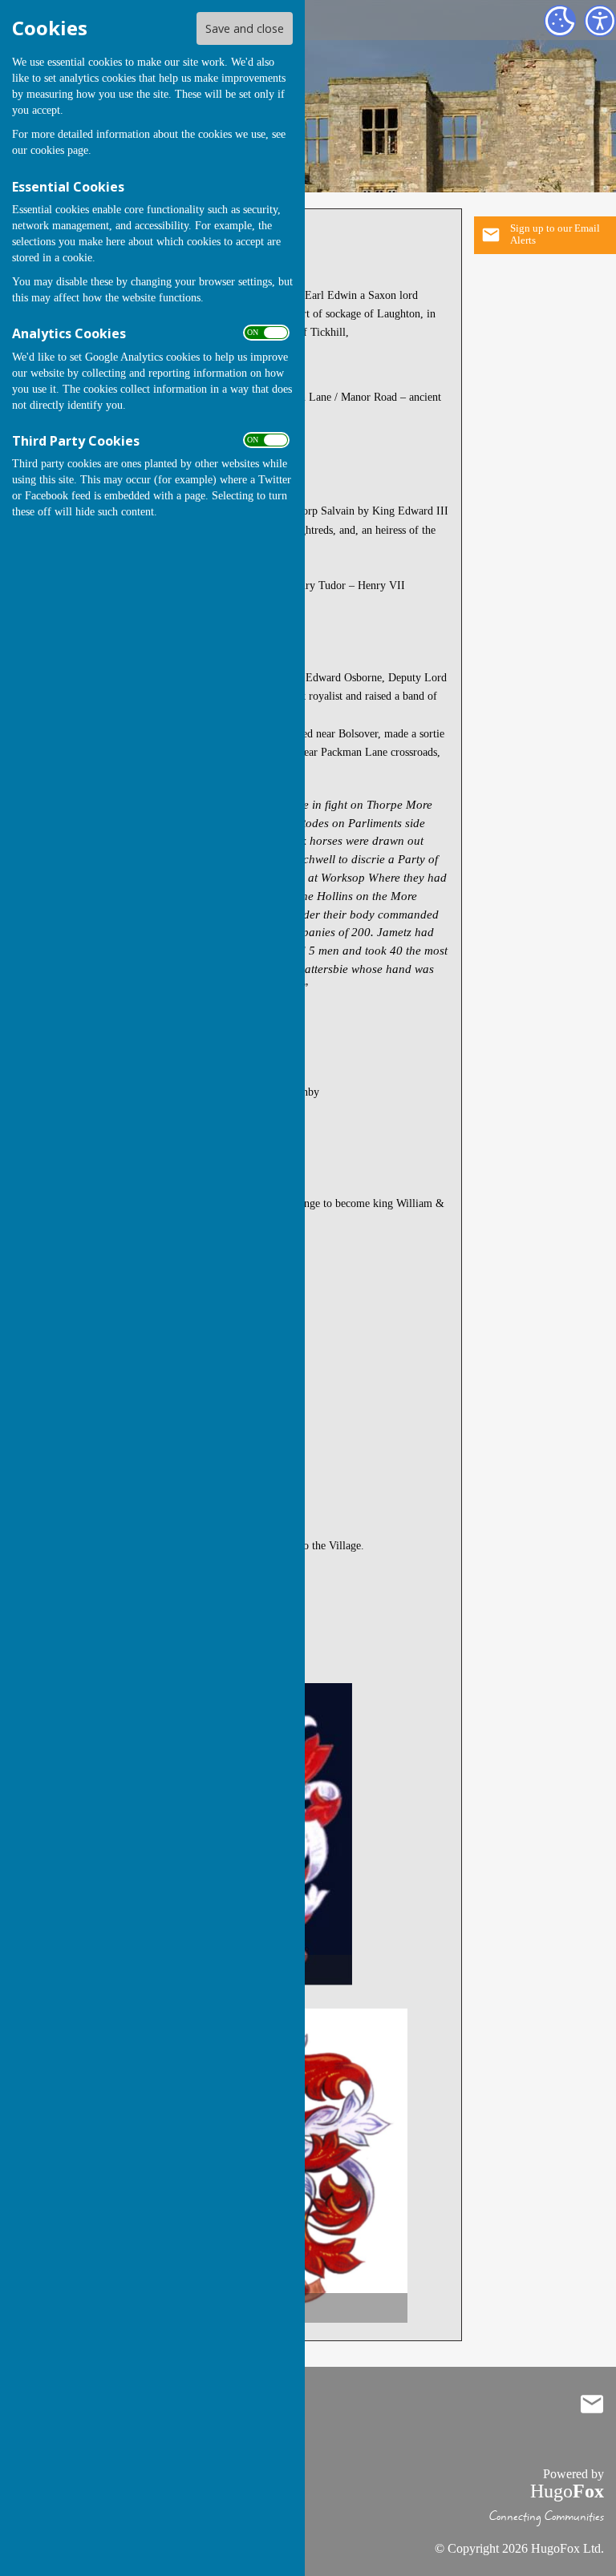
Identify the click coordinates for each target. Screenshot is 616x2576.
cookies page (59, 150)
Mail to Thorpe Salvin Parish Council (592, 2404)
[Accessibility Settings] (600, 21)
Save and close (245, 28)
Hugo (567, 2491)
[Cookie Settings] (560, 21)
